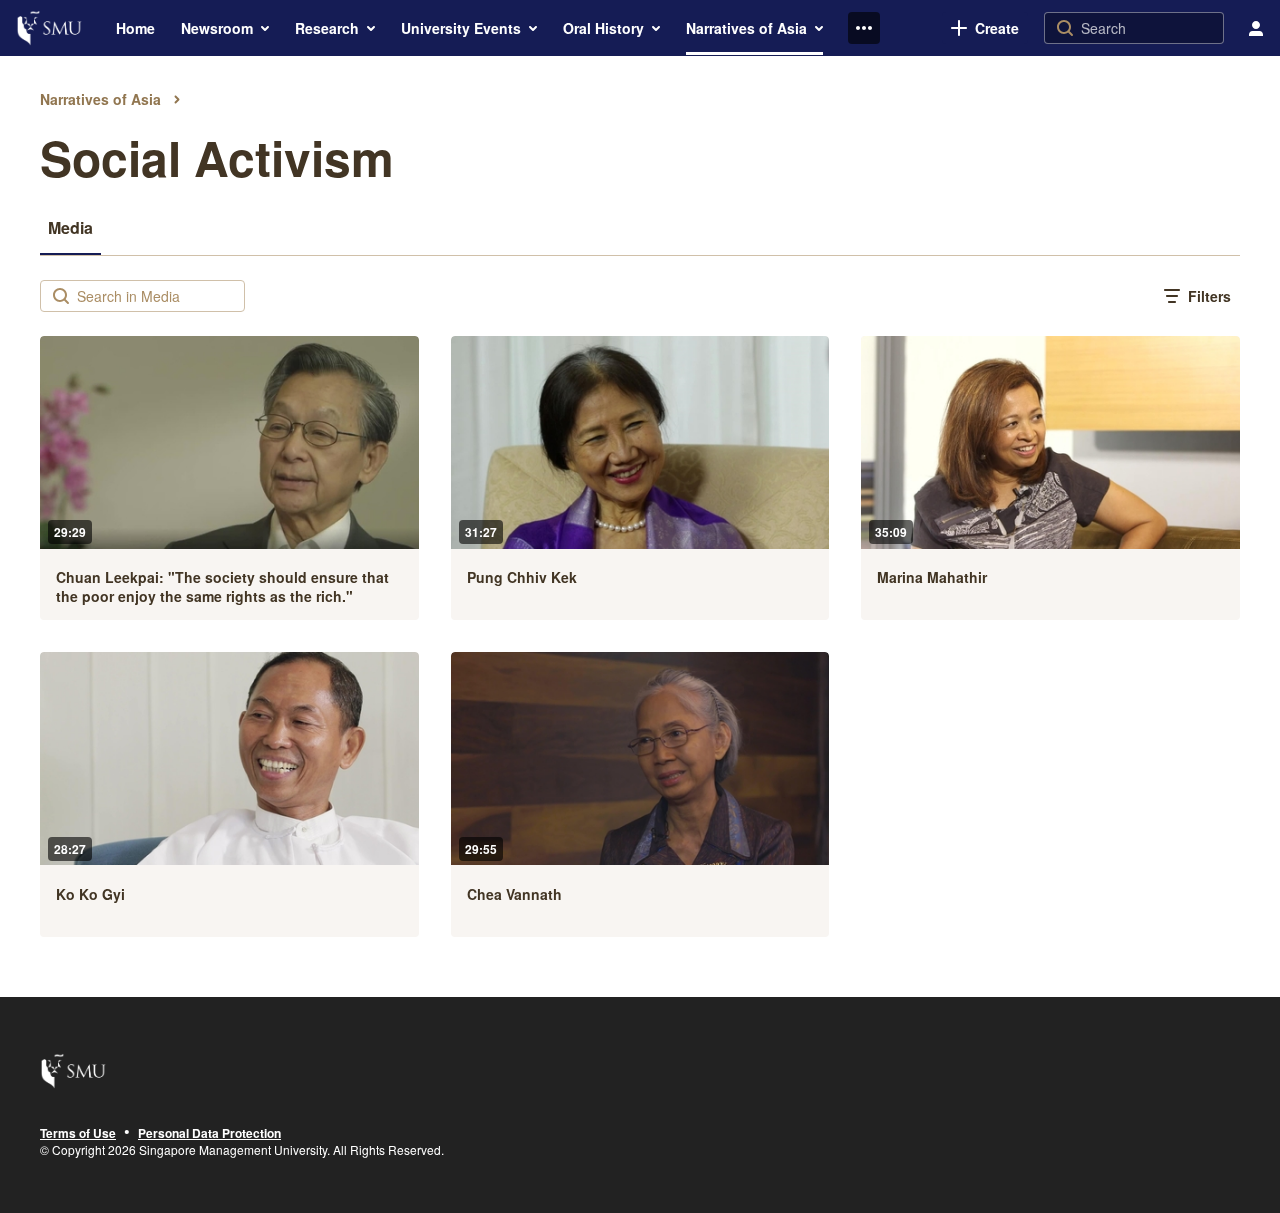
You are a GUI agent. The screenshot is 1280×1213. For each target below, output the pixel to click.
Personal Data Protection (209, 1134)
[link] (985, 28)
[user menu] (1256, 28)
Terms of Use (78, 1134)
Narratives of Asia (100, 99)
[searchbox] (158, 296)
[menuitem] (135, 28)
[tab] (70, 227)
